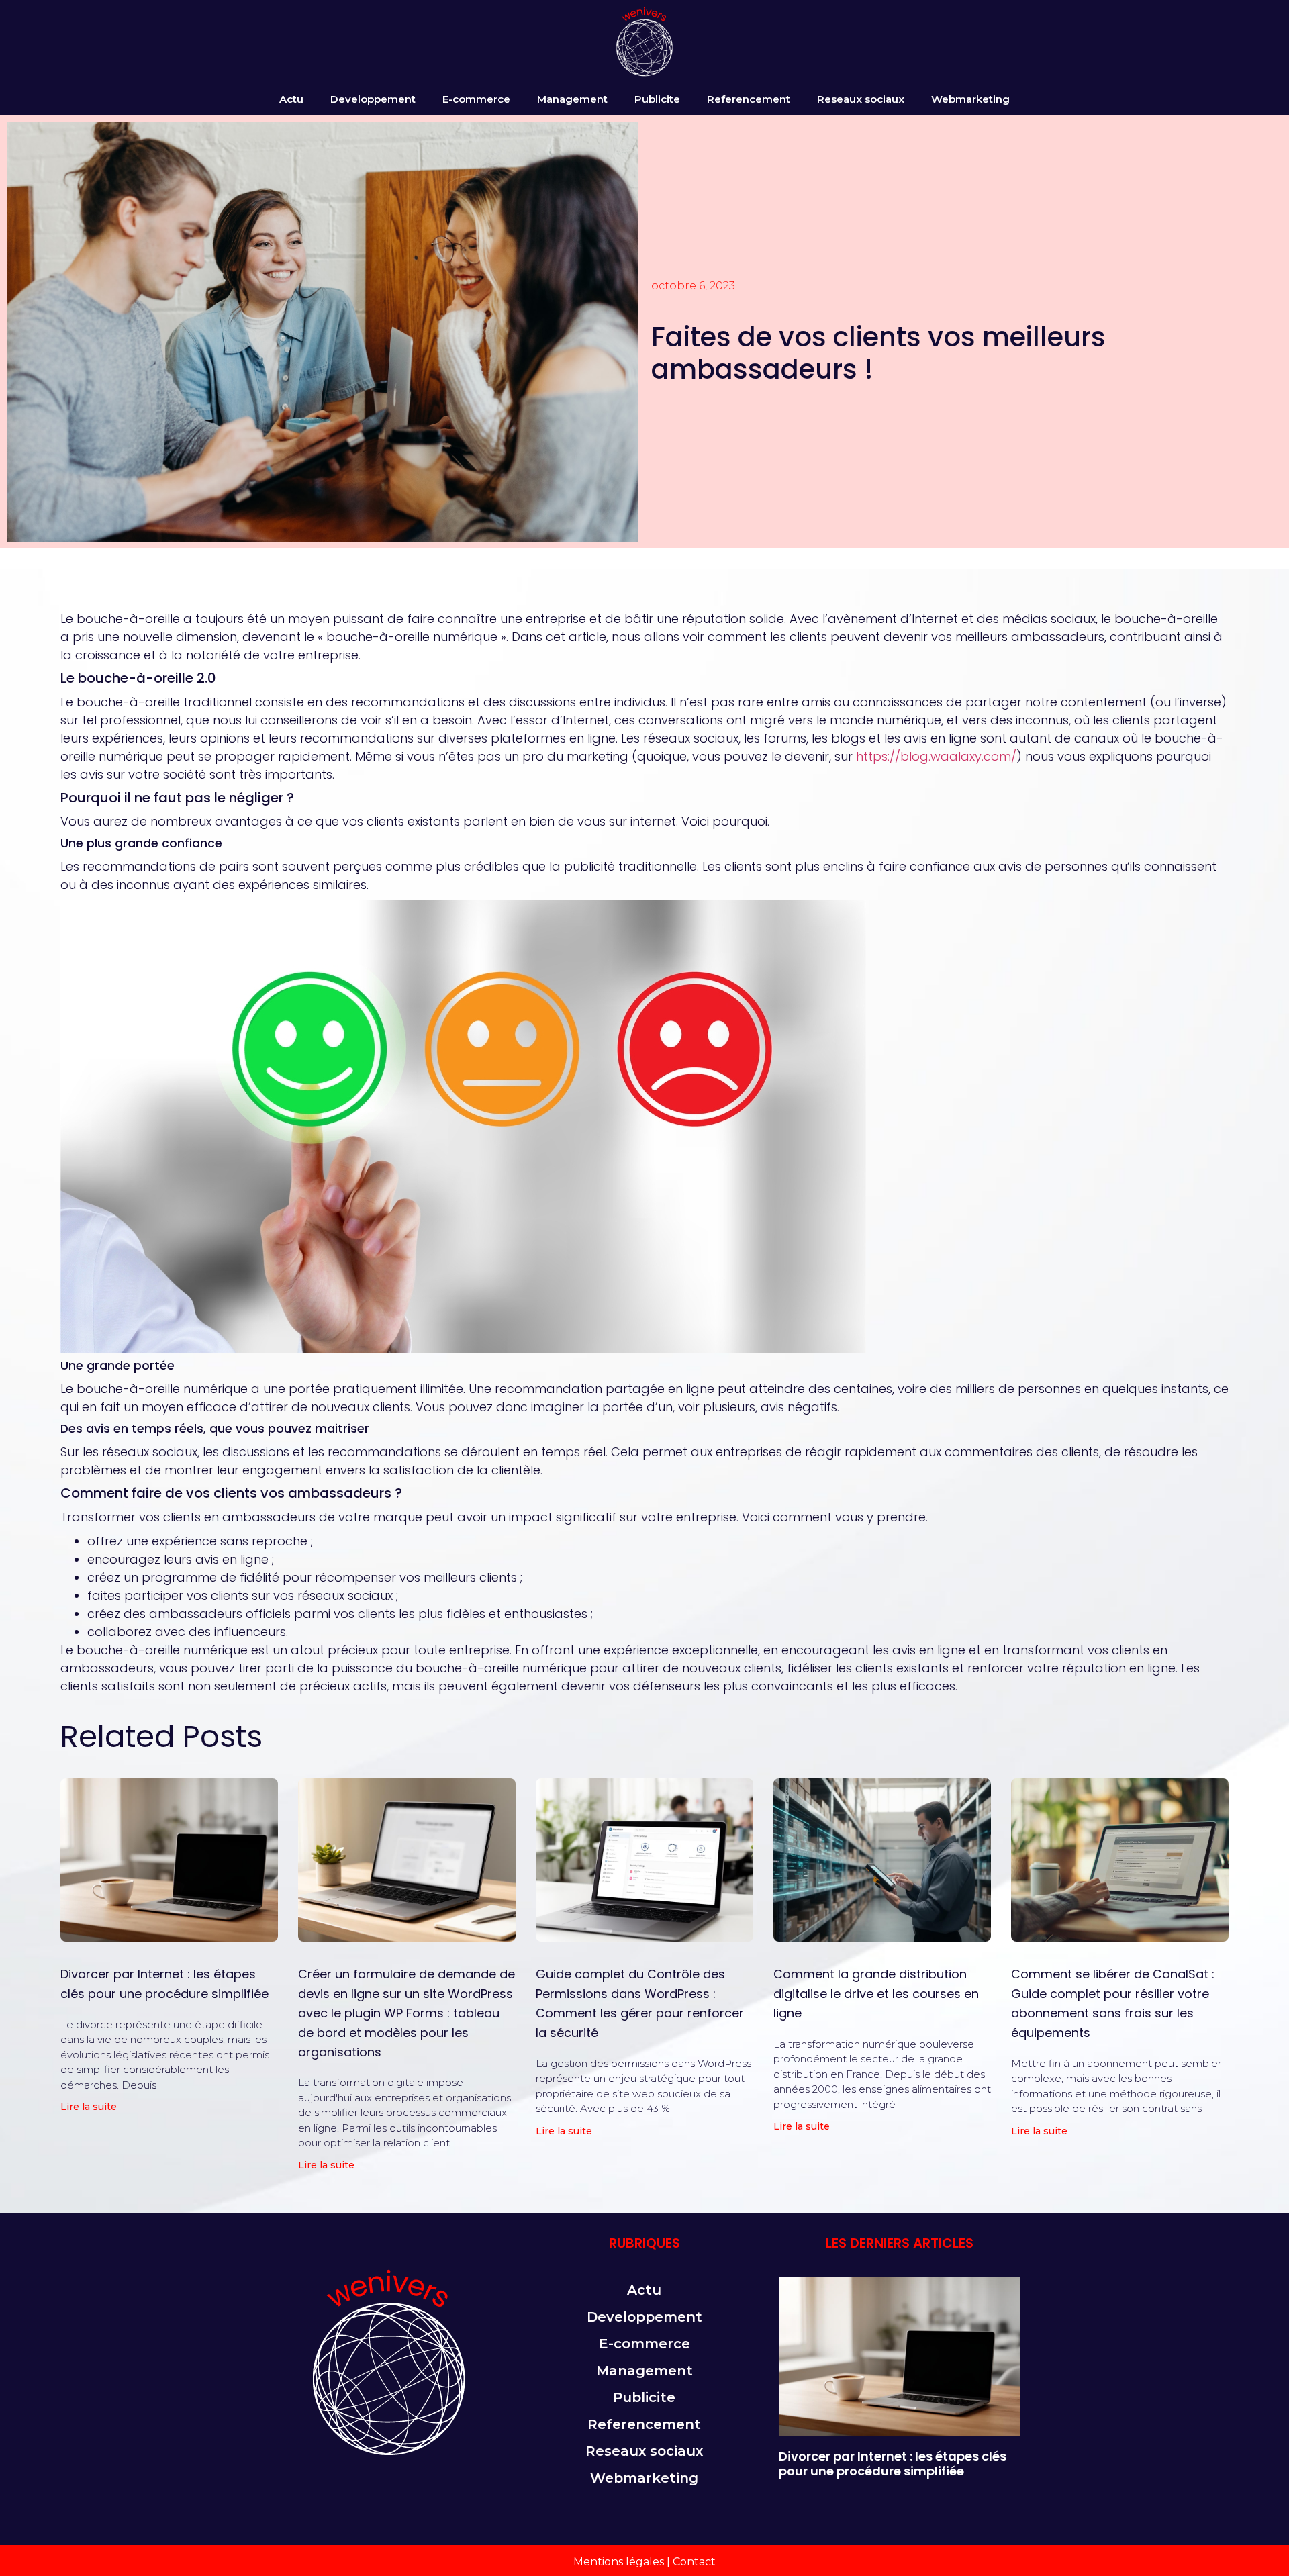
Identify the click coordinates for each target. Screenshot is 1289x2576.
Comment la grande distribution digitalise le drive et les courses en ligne (876, 1994)
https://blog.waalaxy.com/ (936, 756)
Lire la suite (89, 2107)
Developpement (373, 99)
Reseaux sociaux (861, 99)
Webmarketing (970, 99)
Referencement (749, 99)
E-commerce (476, 99)
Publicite (657, 99)
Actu (291, 99)
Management (572, 99)
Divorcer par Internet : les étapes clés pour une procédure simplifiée (893, 2464)
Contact (694, 2562)
